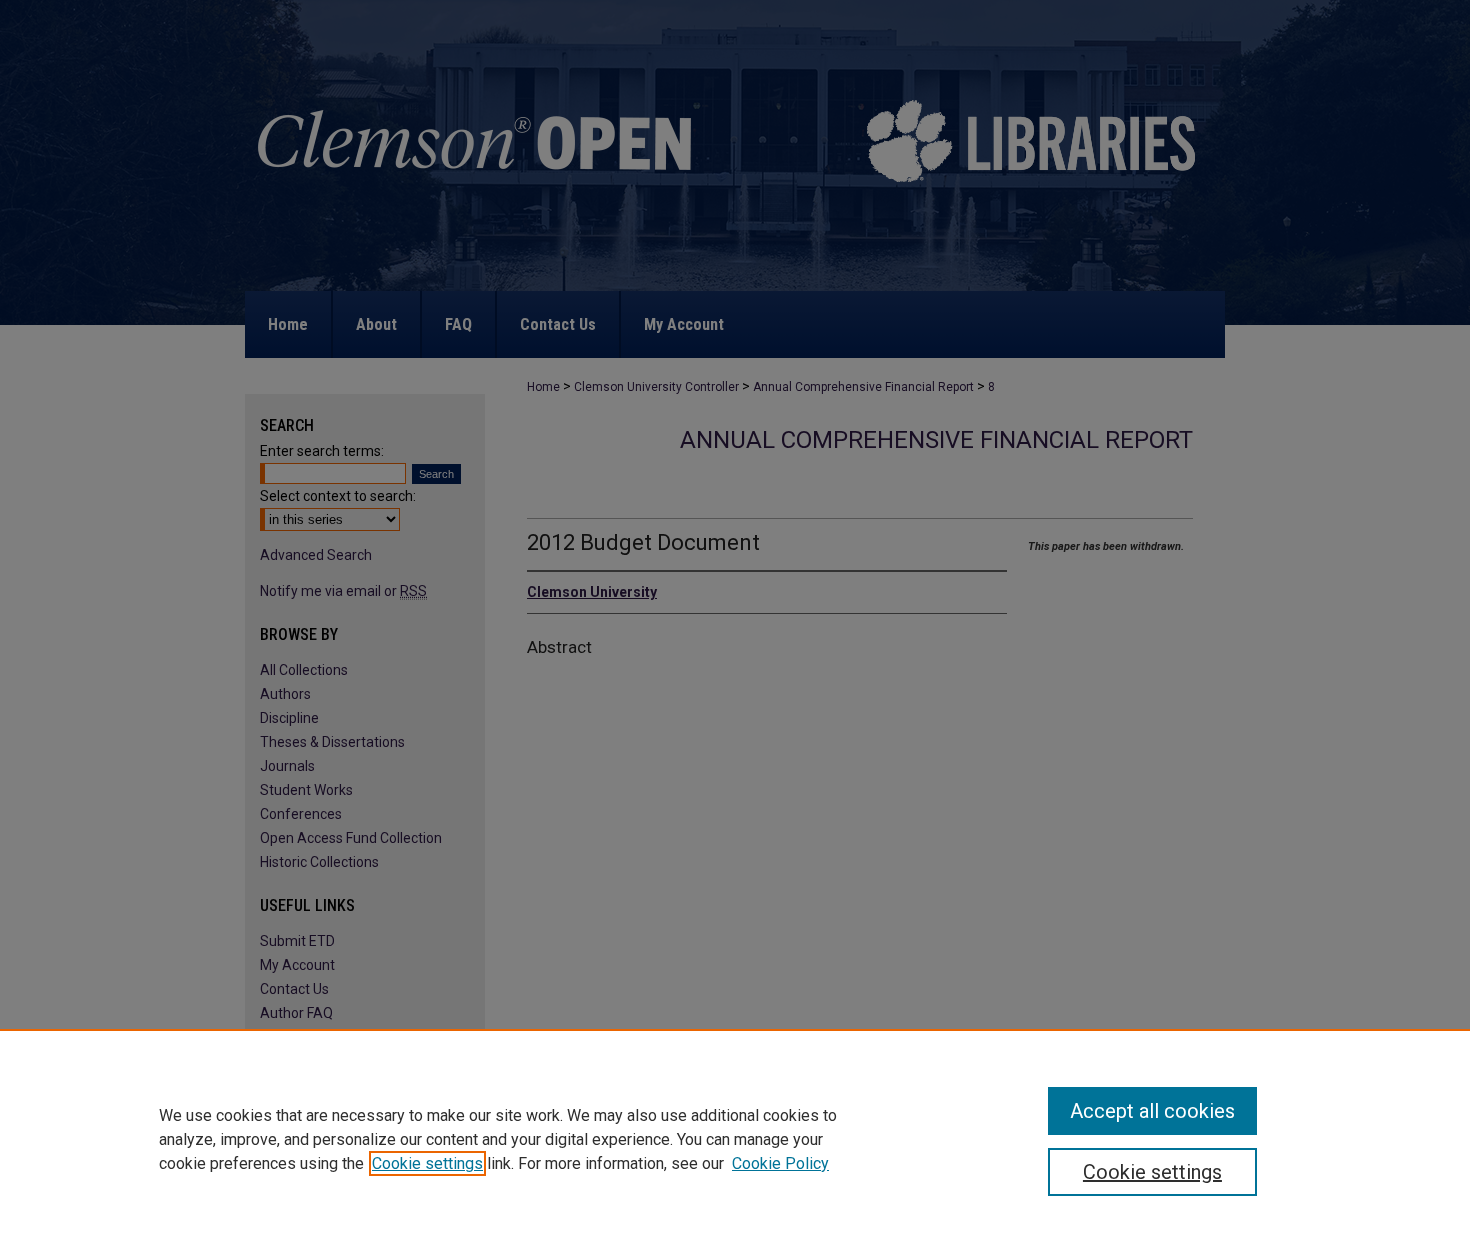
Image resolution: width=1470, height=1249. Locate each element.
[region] (735, 1139)
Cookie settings (427, 1163)
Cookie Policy (780, 1163)
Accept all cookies (1152, 1111)
